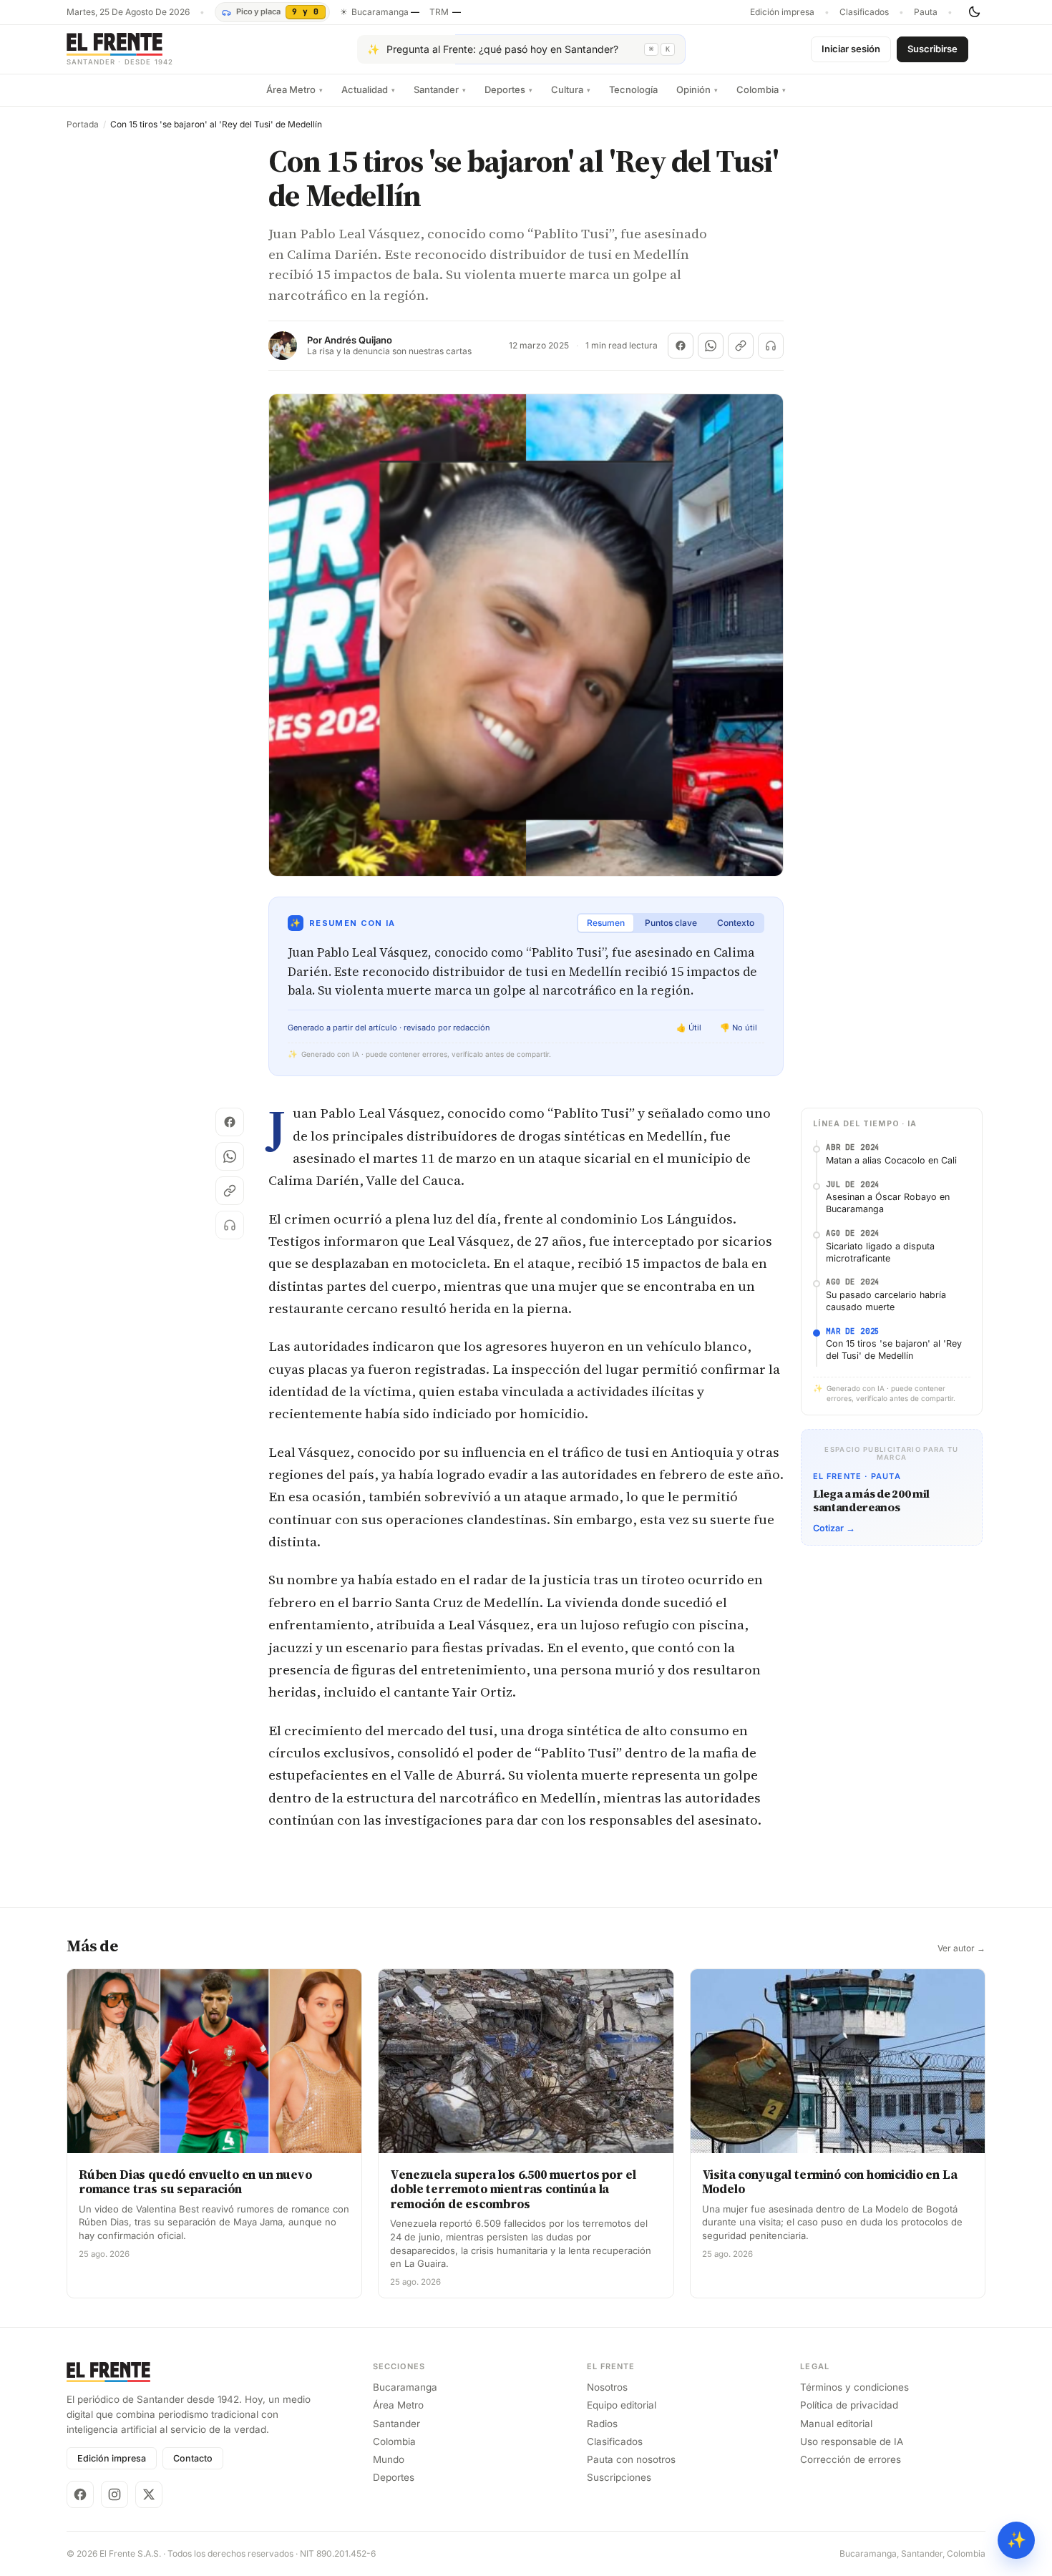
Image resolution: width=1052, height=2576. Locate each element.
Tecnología (633, 89)
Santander (440, 89)
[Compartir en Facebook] (681, 346)
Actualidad (368, 89)
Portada (83, 125)
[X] (149, 2494)
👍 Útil (689, 1028)
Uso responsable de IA (852, 2441)
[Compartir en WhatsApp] (711, 346)
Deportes (508, 89)
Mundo (389, 2459)
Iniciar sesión (851, 49)
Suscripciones (619, 2477)
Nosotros (607, 2387)
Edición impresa (782, 12)
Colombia (761, 89)
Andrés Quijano (358, 340)
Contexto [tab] (736, 923)
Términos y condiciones (854, 2387)
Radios (602, 2424)
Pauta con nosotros (631, 2459)
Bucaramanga (405, 2387)
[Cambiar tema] (974, 12)
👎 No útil (739, 1028)
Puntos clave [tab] (671, 923)
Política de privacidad (849, 2405)
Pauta (926, 12)
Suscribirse (932, 49)
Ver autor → (961, 1948)
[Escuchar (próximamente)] (771, 346)
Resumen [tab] (606, 923)
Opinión (697, 89)
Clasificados (864, 12)
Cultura (571, 89)
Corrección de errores (851, 2459)
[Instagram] (115, 2494)
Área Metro (294, 89)
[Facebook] (80, 2494)
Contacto (193, 2458)
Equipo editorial (622, 2405)
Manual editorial (836, 2424)
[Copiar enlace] (741, 346)
